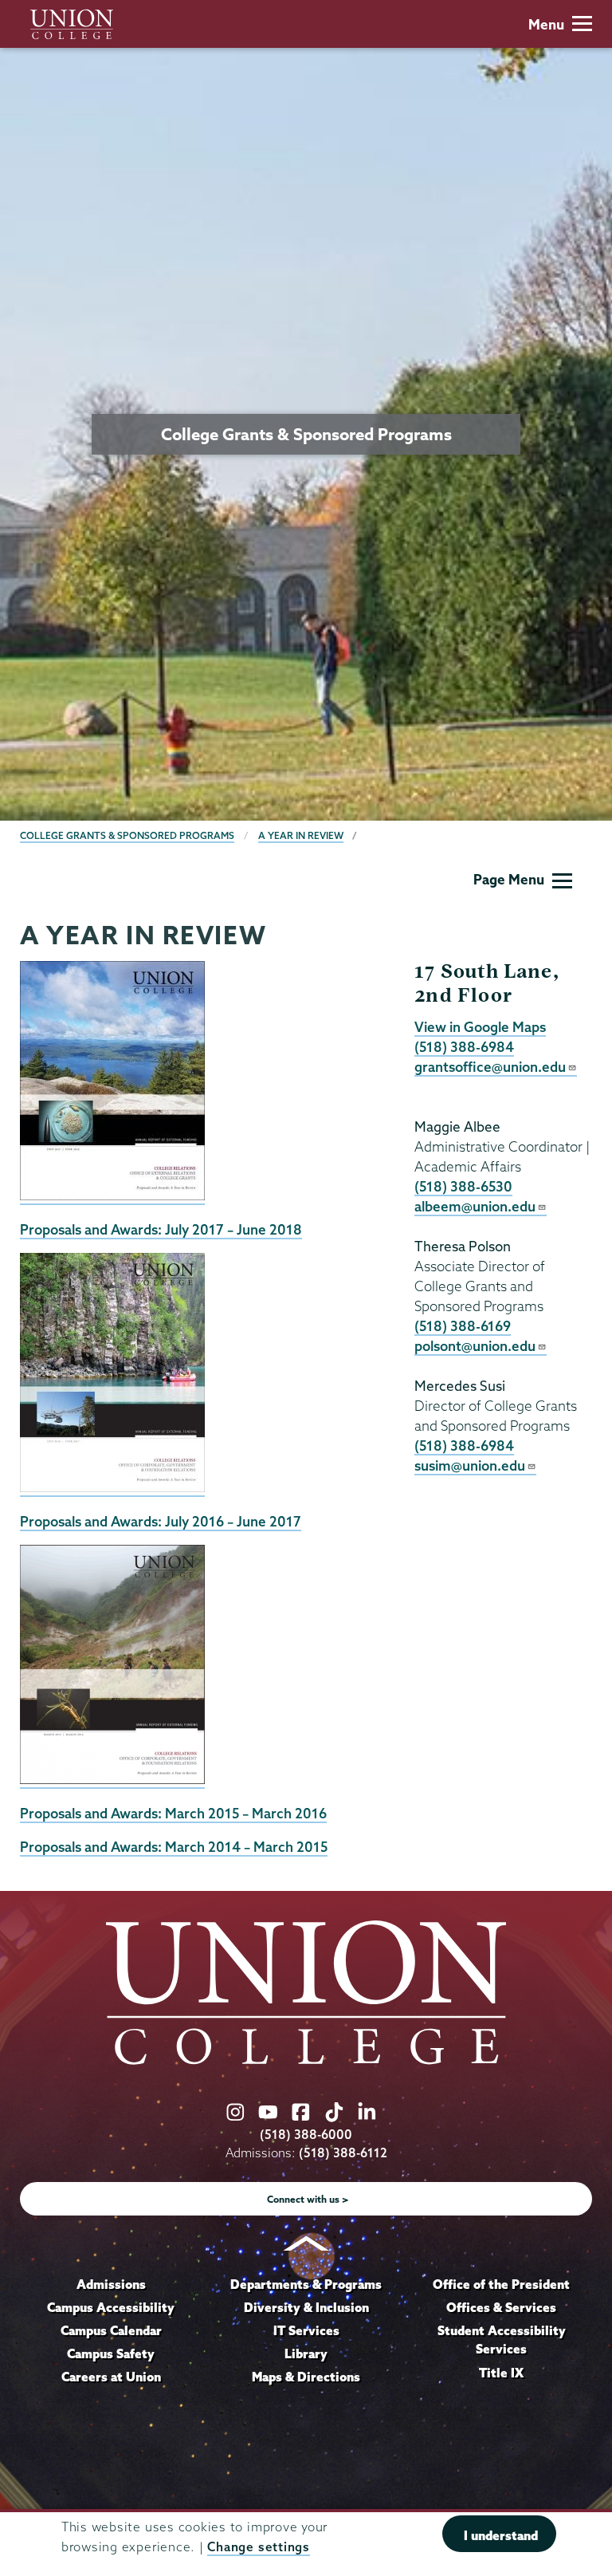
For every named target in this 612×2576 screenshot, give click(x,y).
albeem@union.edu (475, 1206)
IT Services (306, 2330)
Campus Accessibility (111, 2307)
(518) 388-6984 (464, 1047)
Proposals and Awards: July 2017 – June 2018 (161, 1229)
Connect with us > (308, 2199)
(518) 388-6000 (306, 2135)
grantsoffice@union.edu (490, 1067)
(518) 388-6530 (463, 1186)
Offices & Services (501, 2307)
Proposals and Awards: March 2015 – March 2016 (173, 1813)
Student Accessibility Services (502, 2340)
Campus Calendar (111, 2330)
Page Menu (509, 879)
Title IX (501, 2373)
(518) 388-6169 (463, 1326)
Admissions (111, 2284)
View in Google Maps (480, 1027)
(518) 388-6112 (343, 2153)
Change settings (258, 2547)
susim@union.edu (470, 1465)
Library (306, 2353)
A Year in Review (301, 835)
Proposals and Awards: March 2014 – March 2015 (174, 1847)
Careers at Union (111, 2377)
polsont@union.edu (475, 1346)
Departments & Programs (306, 2284)
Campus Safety (111, 2353)
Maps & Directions (306, 2377)
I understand (501, 2535)
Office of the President (501, 2284)
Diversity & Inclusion (306, 2307)
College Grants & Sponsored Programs (127, 835)
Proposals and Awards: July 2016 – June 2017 (161, 1521)
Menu (546, 24)
